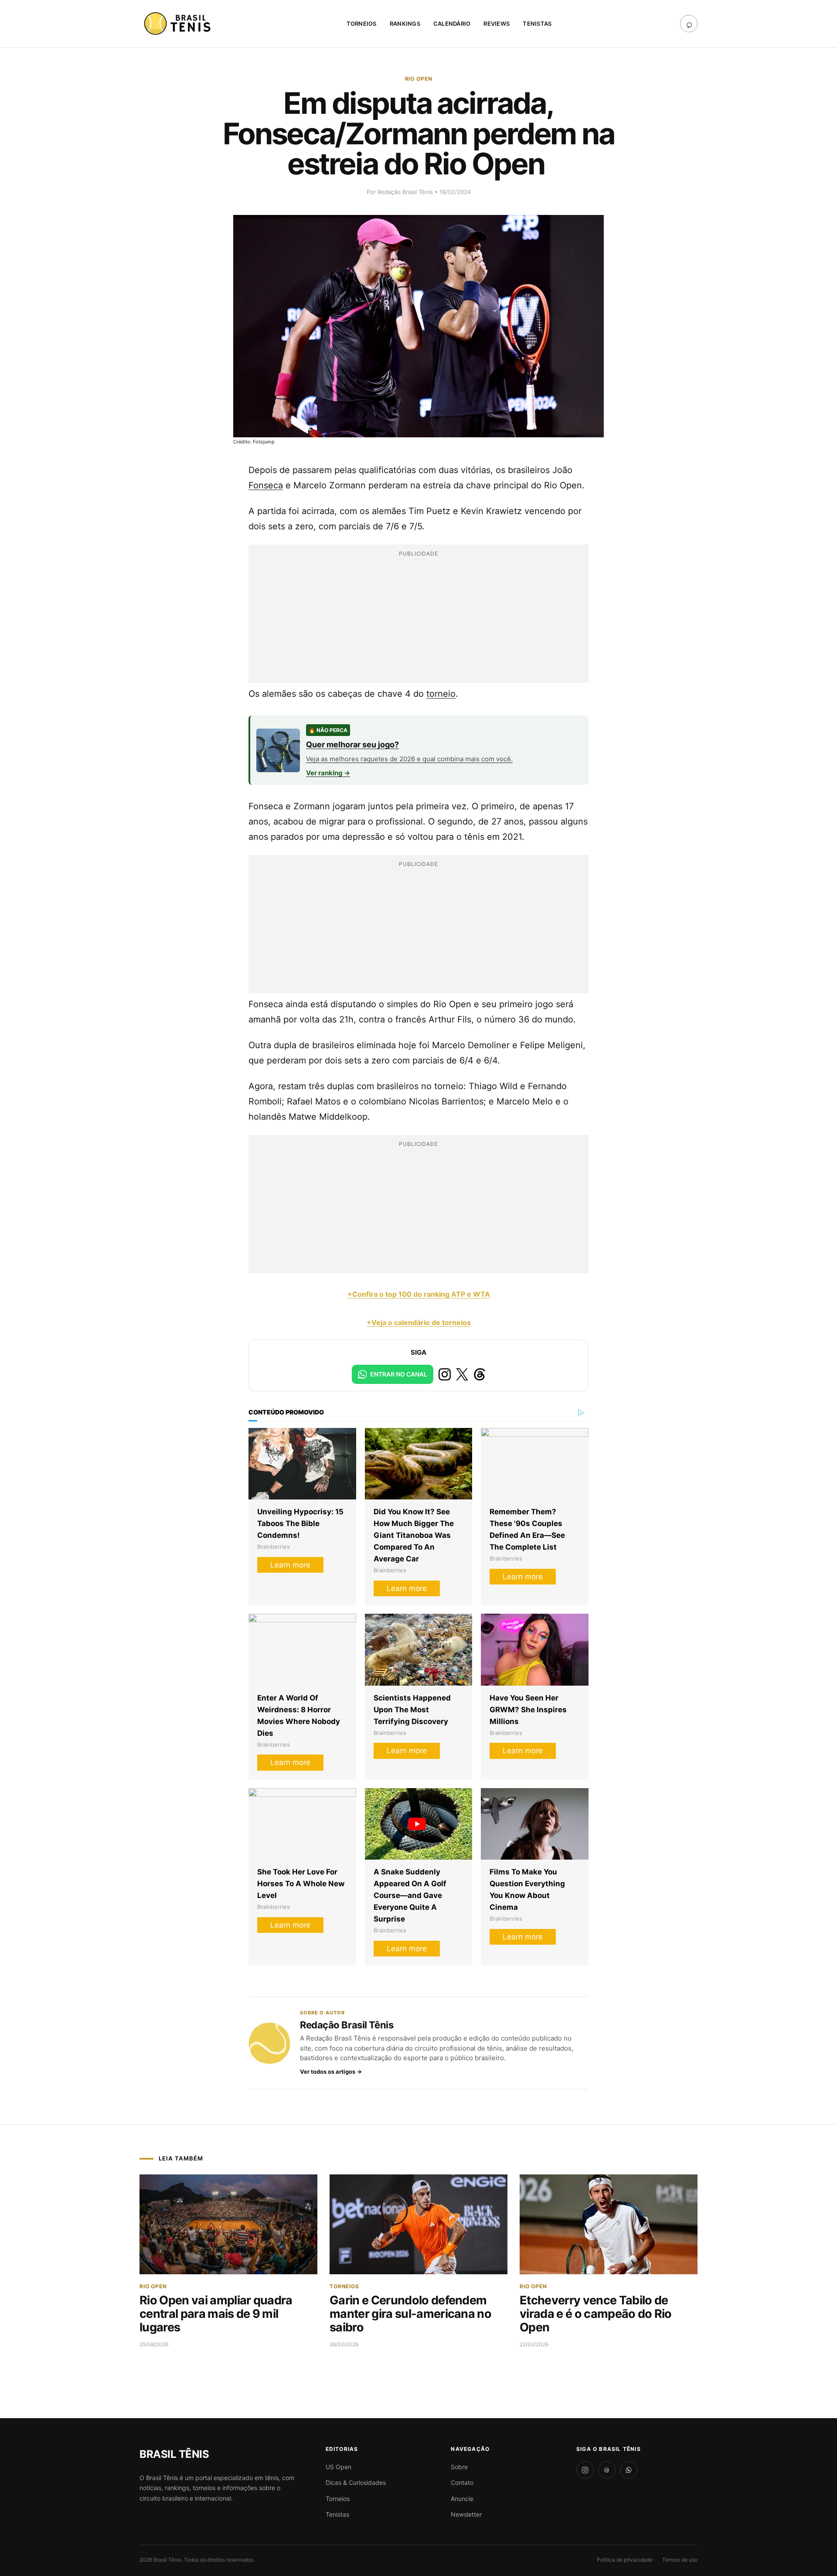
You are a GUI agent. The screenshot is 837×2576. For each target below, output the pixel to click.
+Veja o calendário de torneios (419, 1322)
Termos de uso (680, 2560)
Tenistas (537, 24)
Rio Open (419, 79)
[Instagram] (585, 2470)
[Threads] (607, 2470)
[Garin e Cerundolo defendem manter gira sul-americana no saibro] (418, 2225)
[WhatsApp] (629, 2470)
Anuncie (462, 2499)
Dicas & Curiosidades (356, 2482)
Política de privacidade (625, 2560)
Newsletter (466, 2514)
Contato (462, 2482)
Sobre (459, 2467)
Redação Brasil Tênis (406, 192)
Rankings (405, 24)
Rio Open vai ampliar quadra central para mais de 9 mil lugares (216, 2314)
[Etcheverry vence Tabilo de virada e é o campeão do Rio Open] (609, 2225)
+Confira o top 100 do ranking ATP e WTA (419, 1294)
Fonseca (266, 485)
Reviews (497, 24)
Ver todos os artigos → (331, 2072)
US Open (339, 2467)
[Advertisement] (418, 622)
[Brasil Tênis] (179, 24)
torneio (441, 694)
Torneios (362, 24)
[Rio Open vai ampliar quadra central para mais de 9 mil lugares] (228, 2225)
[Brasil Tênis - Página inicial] (174, 2454)
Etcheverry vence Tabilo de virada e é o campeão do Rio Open (596, 2314)
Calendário (452, 24)
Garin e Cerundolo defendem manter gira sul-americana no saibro (410, 2314)
